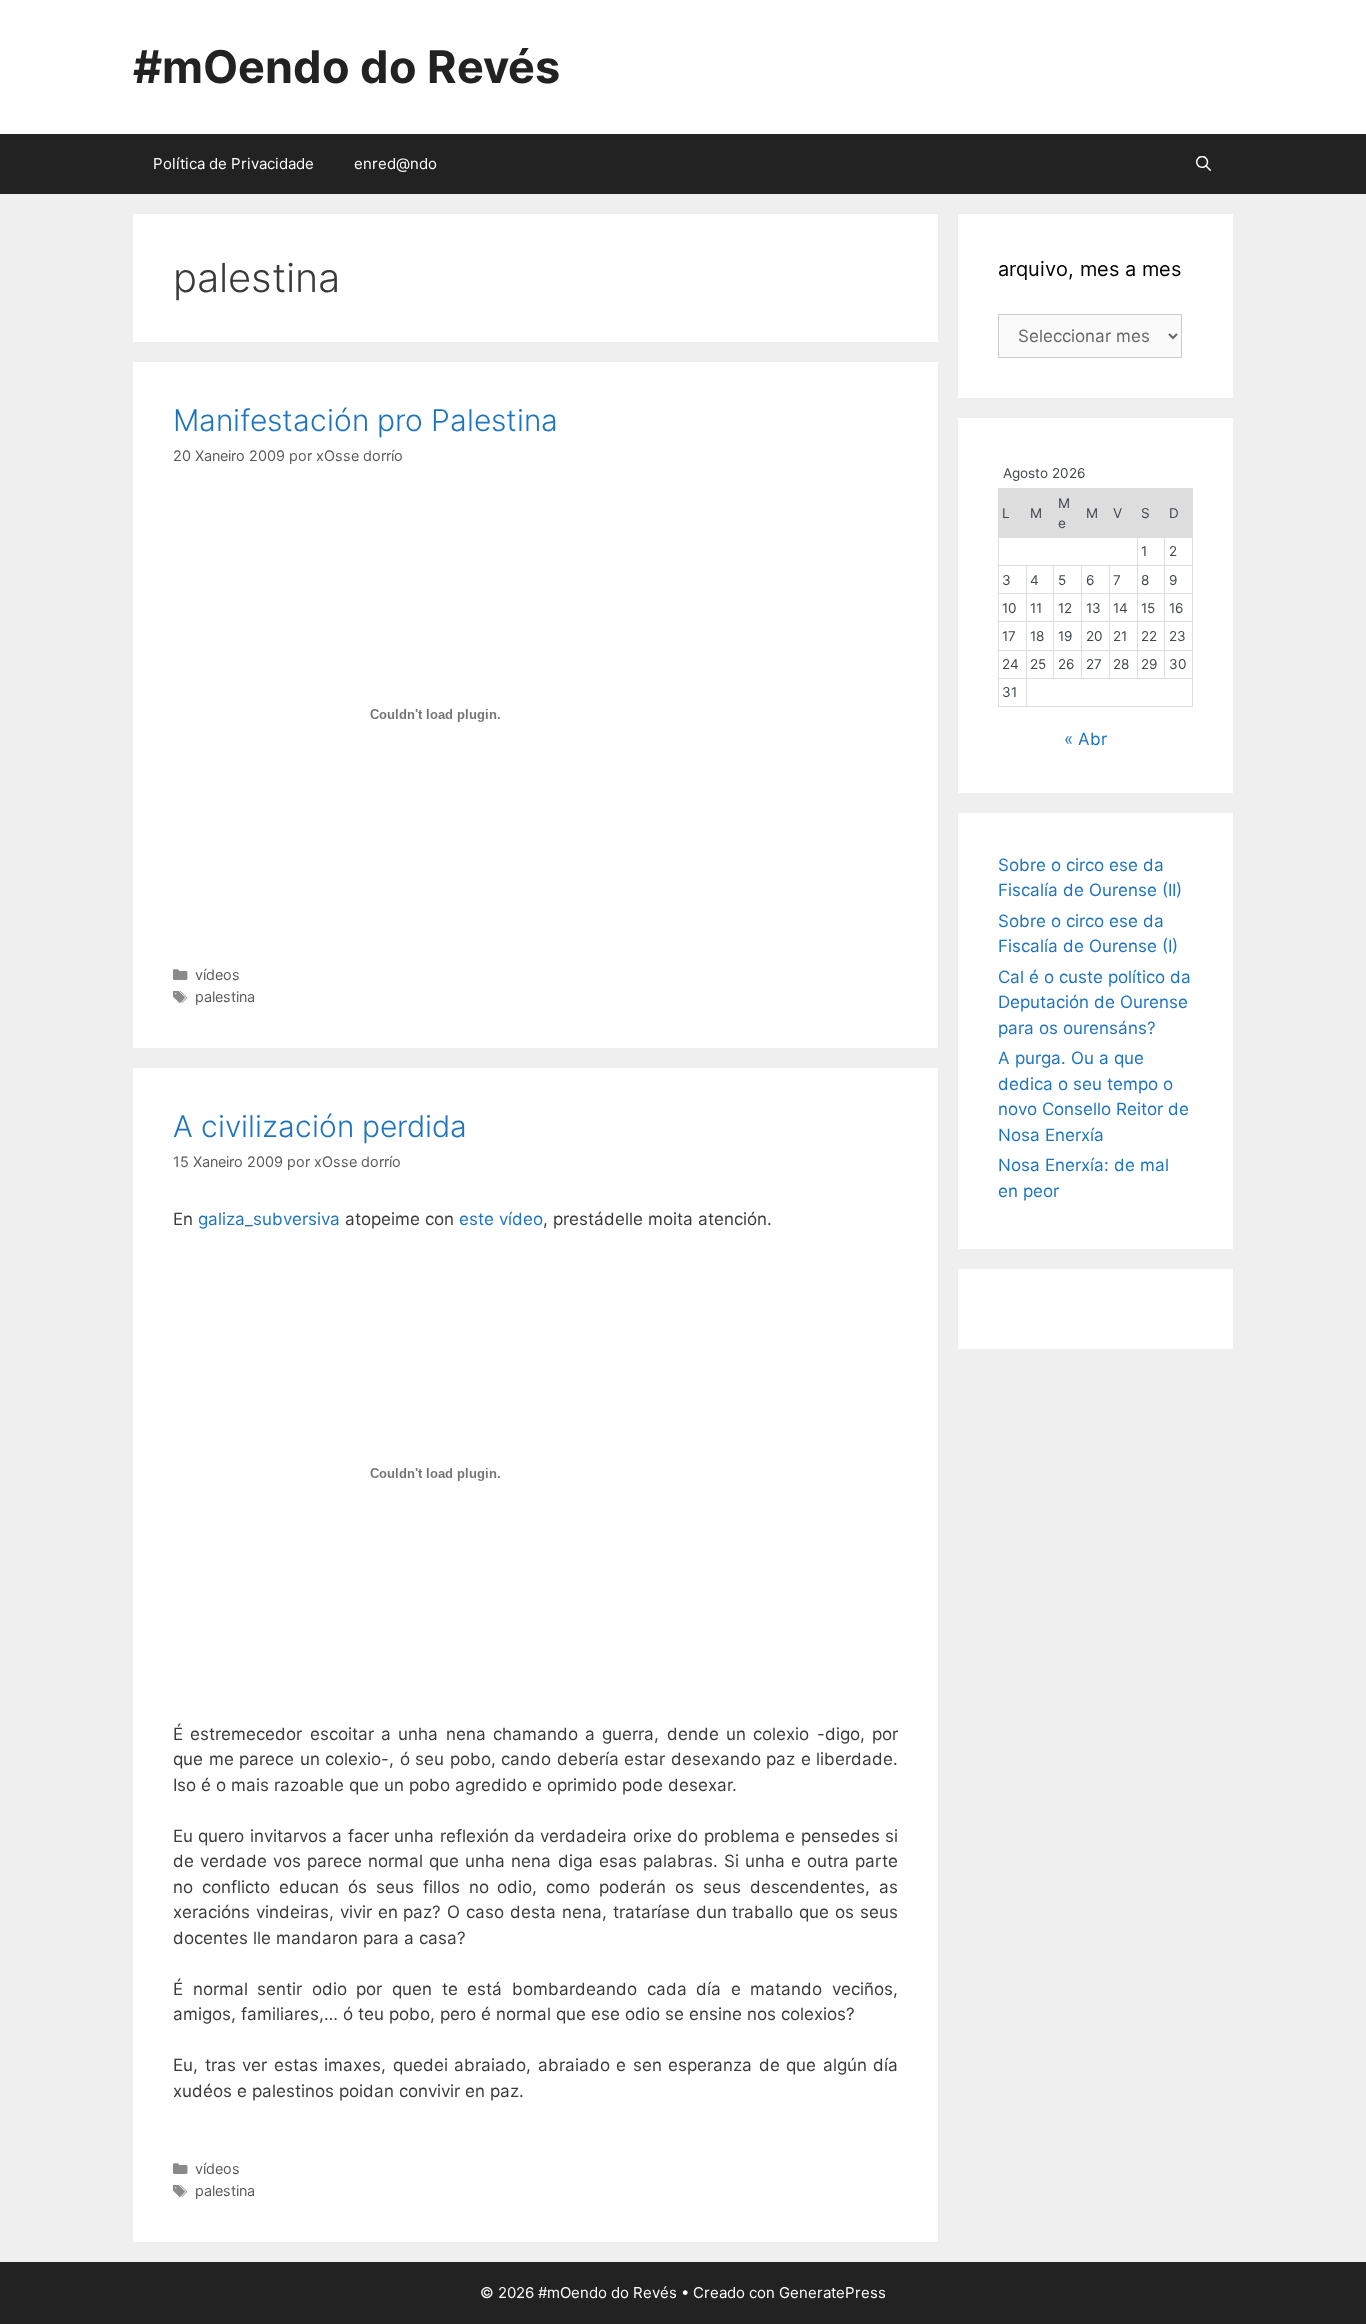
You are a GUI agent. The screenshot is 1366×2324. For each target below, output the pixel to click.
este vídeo (501, 1219)
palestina (225, 996)
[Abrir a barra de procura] (1203, 164)
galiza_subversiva (269, 1219)
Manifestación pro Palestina (365, 420)
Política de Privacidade (233, 163)
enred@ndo (395, 163)
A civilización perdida (320, 1126)
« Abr (1085, 739)
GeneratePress (832, 2292)
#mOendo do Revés (346, 66)
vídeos (217, 974)
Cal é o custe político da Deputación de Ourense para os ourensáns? (1094, 1002)
